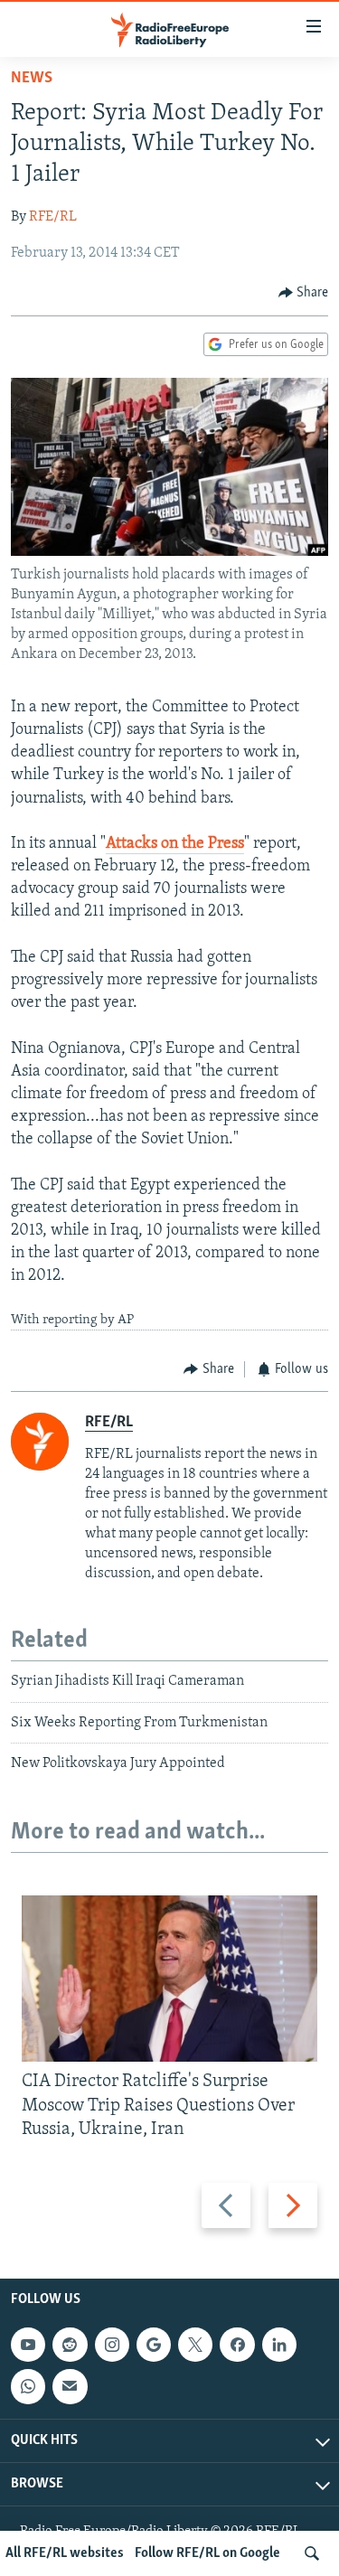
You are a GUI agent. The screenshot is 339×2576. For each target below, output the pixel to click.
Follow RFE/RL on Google (207, 2553)
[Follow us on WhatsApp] (28, 2387)
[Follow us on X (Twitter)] (195, 2345)
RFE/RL (53, 217)
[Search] (312, 2553)
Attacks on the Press (175, 844)
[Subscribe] (70, 2387)
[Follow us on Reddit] (70, 2345)
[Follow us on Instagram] (112, 2345)
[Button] (304, 293)
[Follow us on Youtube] (28, 2345)
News (32, 79)
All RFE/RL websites (65, 2553)
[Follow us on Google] (154, 2345)
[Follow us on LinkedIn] (279, 2345)
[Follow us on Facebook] (237, 2345)
